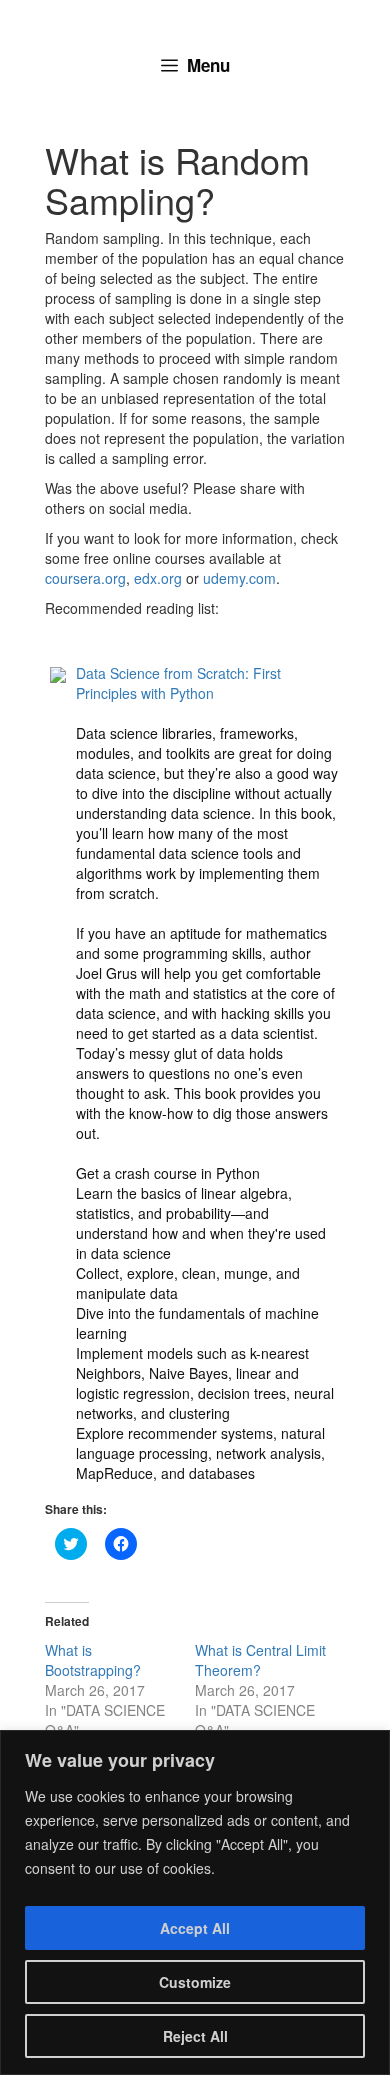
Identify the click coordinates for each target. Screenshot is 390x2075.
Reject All (195, 2036)
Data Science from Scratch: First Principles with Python (178, 683)
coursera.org (85, 578)
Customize (195, 1982)
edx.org (158, 578)
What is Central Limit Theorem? (260, 1660)
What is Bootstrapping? (93, 1660)
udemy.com (239, 578)
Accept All (195, 1928)
